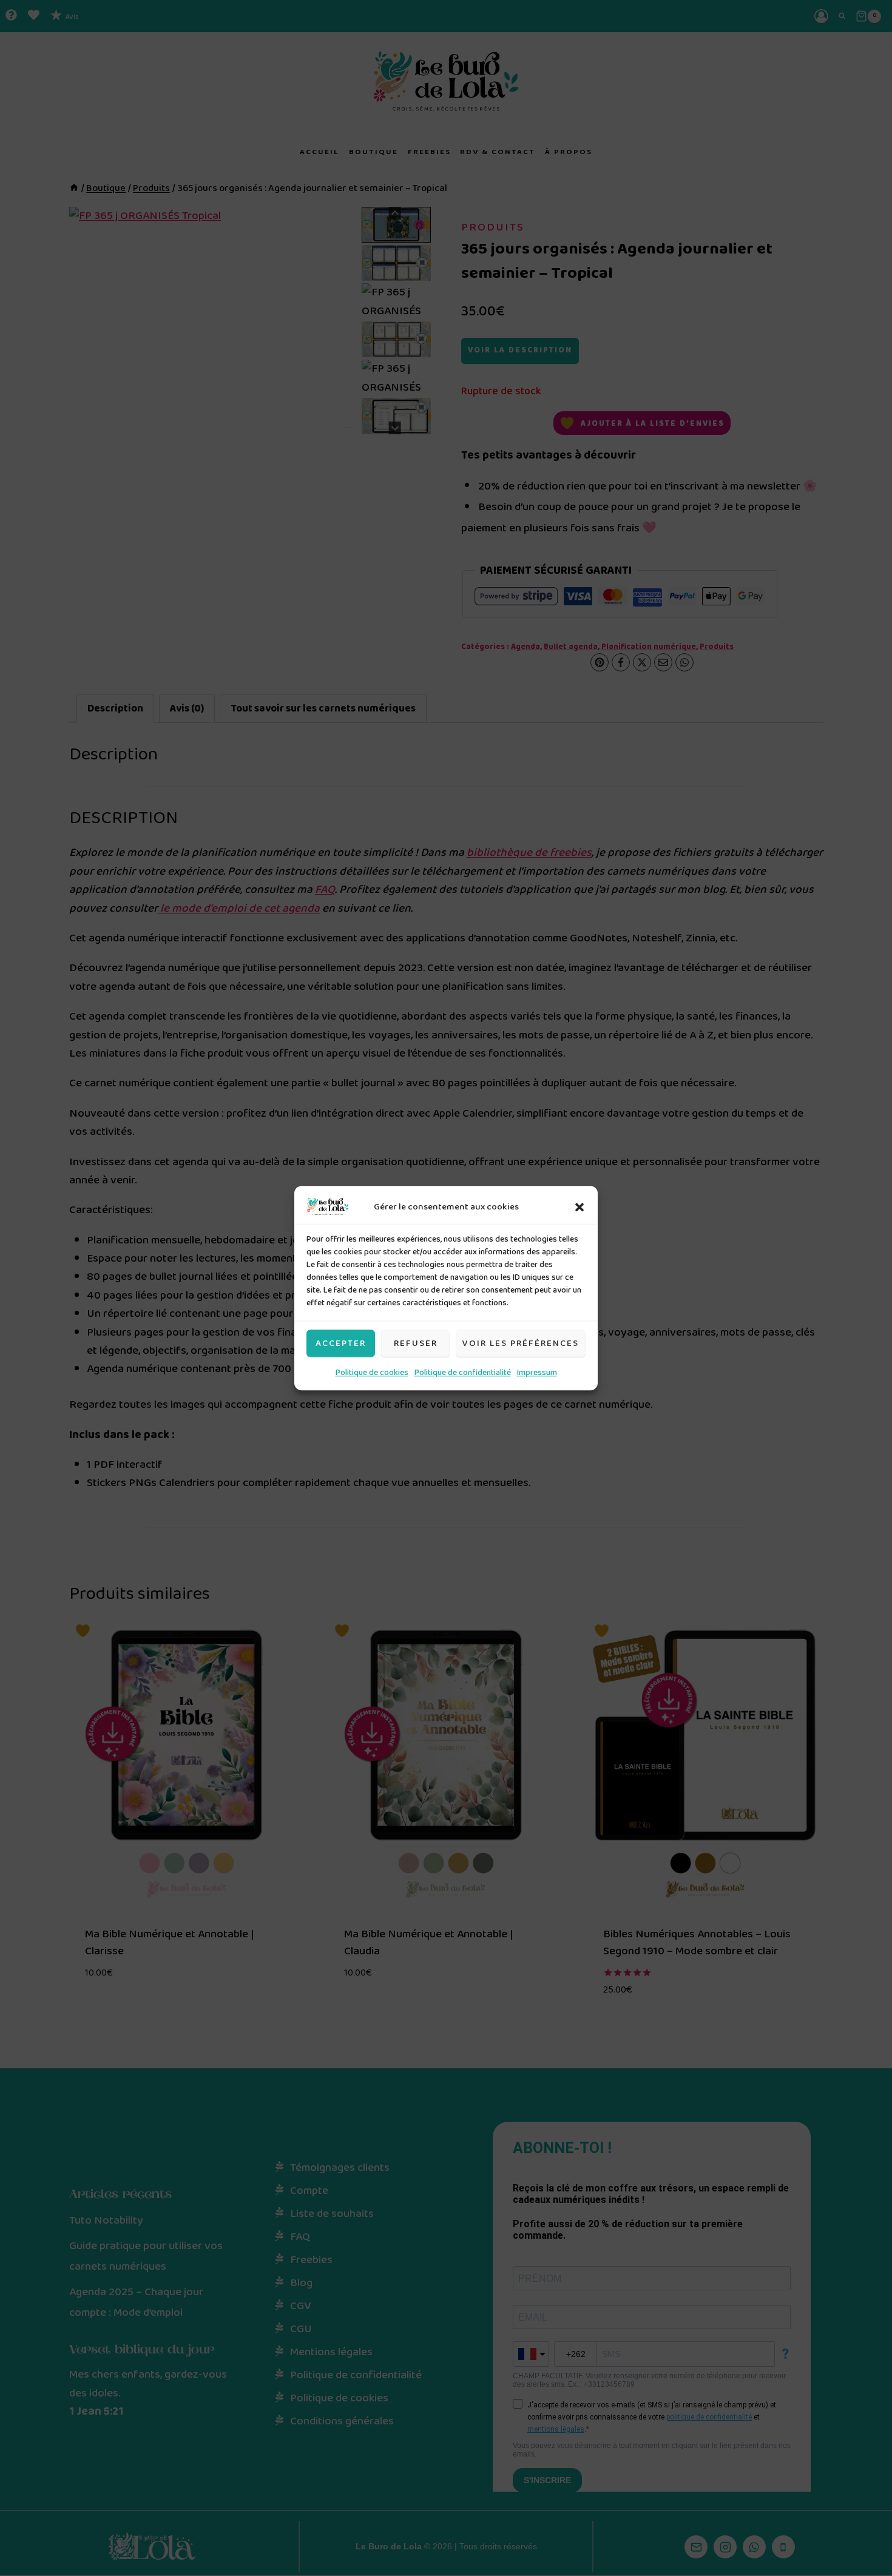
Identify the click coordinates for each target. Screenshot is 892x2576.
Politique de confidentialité (463, 1373)
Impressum (537, 1373)
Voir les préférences (521, 1343)
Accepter (341, 1343)
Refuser (416, 1343)
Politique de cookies (372, 1373)
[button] (579, 1207)
